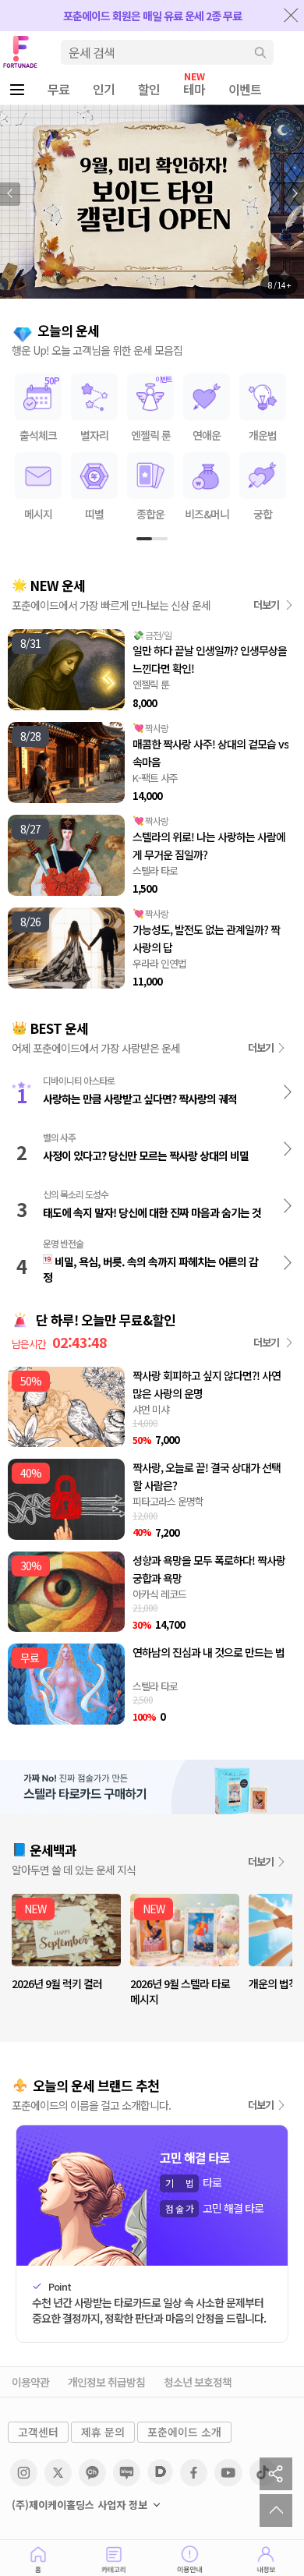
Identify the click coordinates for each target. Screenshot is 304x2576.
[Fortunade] (19, 51)
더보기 (267, 605)
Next (294, 194)
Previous (10, 194)
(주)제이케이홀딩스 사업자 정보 (80, 2505)
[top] (276, 2511)
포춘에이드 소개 (184, 2432)
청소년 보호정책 (198, 2382)
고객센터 (38, 2432)
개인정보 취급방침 (106, 2382)
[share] (276, 2474)
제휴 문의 (103, 2432)
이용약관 (30, 2382)
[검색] (260, 52)
